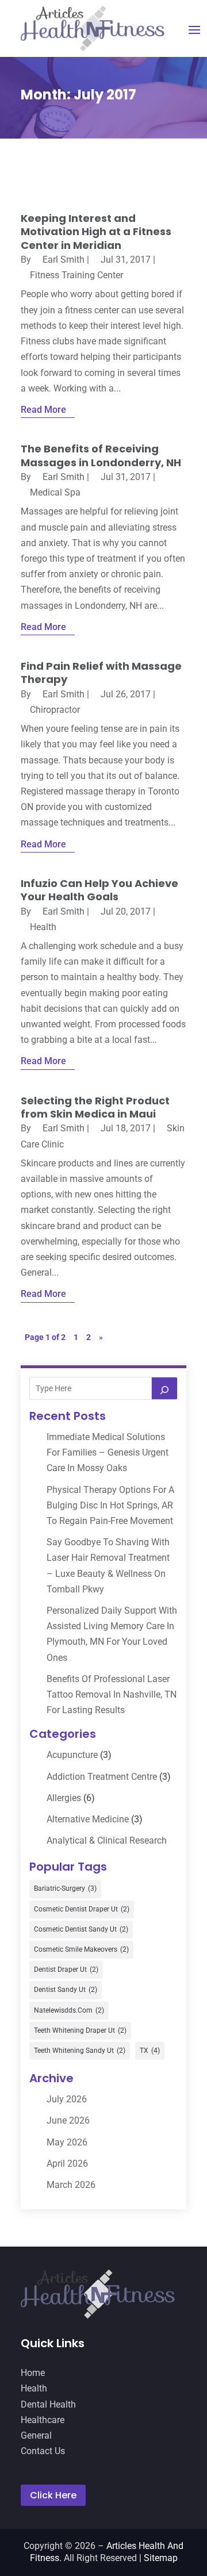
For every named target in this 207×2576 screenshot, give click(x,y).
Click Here (53, 2495)
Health (43, 927)
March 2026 (71, 2185)
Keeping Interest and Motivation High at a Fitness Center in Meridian (96, 232)
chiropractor (55, 710)
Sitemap (161, 2558)
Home (33, 2373)
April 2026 (67, 2164)
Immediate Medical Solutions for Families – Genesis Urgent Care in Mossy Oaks (108, 1452)
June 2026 (68, 2120)
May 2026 (67, 2142)
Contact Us (43, 2451)
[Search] (164, 1388)
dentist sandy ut (66, 1990)
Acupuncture (72, 1755)
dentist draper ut (66, 1970)
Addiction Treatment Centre (102, 1777)
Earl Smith (64, 260)
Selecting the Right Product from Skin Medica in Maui (95, 1107)
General (36, 2435)
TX (150, 2051)
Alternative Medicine (88, 1819)
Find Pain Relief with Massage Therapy (101, 673)
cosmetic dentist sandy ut (81, 1929)
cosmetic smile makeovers (81, 1949)
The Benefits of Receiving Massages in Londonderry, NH (101, 455)
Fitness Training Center (76, 275)
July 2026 (67, 2099)
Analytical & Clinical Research (107, 1840)
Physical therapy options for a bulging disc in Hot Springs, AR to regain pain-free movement (110, 1505)
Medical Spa (55, 492)
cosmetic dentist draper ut (82, 1909)
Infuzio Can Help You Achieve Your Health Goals (99, 890)
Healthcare (43, 2420)
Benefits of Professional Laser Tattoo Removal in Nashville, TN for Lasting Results (112, 1694)
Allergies (64, 1798)
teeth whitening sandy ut (80, 2051)
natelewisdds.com (69, 2010)
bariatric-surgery (65, 1888)
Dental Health (48, 2404)
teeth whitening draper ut (80, 2030)
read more (43, 410)
